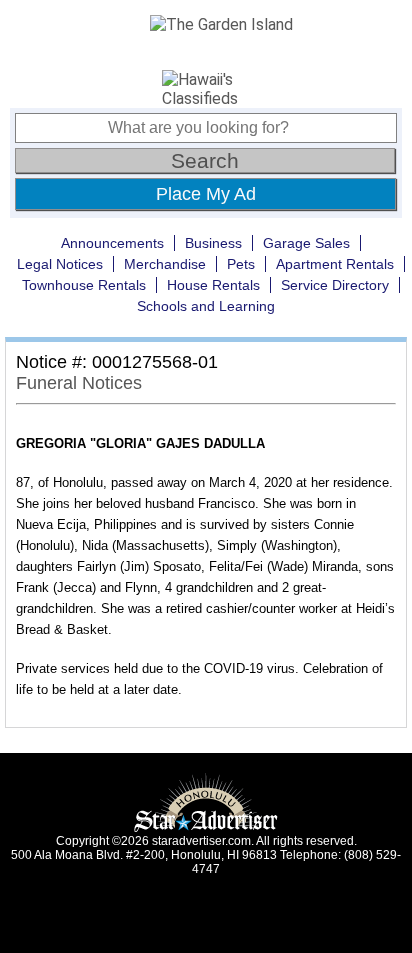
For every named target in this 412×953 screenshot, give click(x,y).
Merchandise (165, 264)
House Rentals (213, 285)
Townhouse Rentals (84, 285)
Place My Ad (206, 194)
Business (213, 243)
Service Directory (335, 285)
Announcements (112, 243)
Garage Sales (306, 243)
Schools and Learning (206, 306)
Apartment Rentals (335, 264)
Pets (241, 264)
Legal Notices (60, 264)
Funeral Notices (79, 383)
